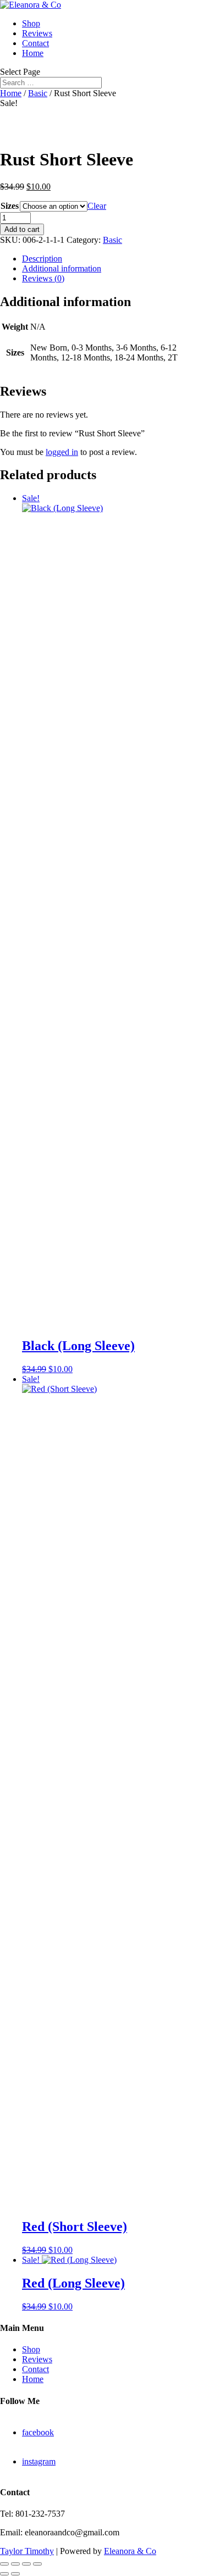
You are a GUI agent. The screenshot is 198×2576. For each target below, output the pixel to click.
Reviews (37, 33)
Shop (31, 23)
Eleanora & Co (130, 2551)
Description (42, 259)
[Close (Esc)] (37, 2564)
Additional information (62, 268)
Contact (35, 43)
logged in (62, 452)
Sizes (10, 206)
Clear (97, 206)
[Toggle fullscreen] (15, 2564)
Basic (38, 93)
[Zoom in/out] (4, 2564)
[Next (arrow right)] (15, 2574)
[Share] (26, 2564)
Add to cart (22, 229)
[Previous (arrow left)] (4, 2574)
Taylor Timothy (27, 2551)
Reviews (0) (43, 278)
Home (33, 53)
